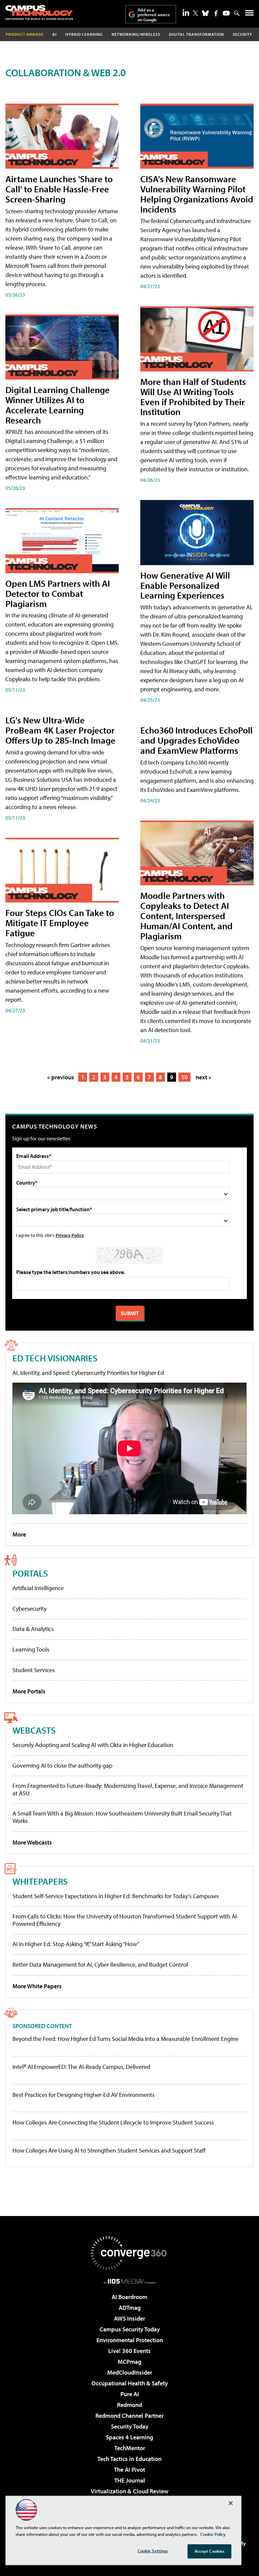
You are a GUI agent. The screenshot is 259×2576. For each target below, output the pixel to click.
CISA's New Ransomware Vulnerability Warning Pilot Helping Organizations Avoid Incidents (197, 194)
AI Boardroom (129, 2297)
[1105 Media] (130, 2281)
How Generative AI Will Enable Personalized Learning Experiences (185, 585)
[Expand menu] (249, 14)
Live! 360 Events (129, 2351)
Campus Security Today (130, 2329)
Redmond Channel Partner (129, 2416)
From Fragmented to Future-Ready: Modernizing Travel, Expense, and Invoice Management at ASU (128, 1789)
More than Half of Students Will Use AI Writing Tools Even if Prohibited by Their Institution (193, 397)
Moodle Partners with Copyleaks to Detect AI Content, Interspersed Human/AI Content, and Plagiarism (186, 916)
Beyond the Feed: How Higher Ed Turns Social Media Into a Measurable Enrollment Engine (125, 2039)
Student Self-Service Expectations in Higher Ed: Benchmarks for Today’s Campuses (116, 1896)
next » (203, 1077)
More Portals (29, 1691)
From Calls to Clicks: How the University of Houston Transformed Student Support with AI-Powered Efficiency (126, 1920)
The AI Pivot (129, 2470)
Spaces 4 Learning (129, 2437)
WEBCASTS (34, 1730)
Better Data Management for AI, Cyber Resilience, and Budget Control (100, 1964)
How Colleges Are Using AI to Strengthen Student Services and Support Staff (109, 2151)
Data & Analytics (33, 1629)
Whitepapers (40, 1881)
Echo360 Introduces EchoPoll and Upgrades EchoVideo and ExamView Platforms (196, 740)
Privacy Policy (70, 1235)
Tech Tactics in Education (129, 2459)
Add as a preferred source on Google (154, 15)
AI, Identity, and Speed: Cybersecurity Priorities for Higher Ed (88, 1373)
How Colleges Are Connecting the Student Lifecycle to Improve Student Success (113, 2123)
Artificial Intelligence (38, 1588)
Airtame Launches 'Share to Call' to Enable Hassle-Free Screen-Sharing (59, 189)
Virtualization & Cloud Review (129, 2491)
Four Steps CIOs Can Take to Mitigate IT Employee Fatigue (60, 923)
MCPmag (129, 2362)
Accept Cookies (210, 2551)
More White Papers (37, 1986)
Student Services (34, 1670)
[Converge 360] (129, 2253)
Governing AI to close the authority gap (62, 1765)
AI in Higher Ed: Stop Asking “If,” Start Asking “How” (76, 1944)
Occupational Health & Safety (130, 2383)
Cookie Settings (153, 2551)
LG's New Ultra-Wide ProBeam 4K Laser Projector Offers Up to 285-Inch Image (60, 730)
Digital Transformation (196, 34)
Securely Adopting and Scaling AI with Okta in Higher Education (93, 1745)
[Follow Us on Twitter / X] (196, 13)
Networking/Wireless (136, 34)
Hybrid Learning (84, 34)
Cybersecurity (30, 1609)
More (19, 1534)
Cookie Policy (213, 2534)
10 (184, 1077)
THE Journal (130, 2480)
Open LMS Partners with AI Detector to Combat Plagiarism (58, 593)
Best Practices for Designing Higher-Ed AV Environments (83, 2095)
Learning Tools (31, 1649)
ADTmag (130, 2308)
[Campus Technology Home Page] (39, 12)
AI (54, 34)
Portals (30, 1573)
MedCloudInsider (130, 2372)
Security (242, 34)
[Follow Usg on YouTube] (226, 13)
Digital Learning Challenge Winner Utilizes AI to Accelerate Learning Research (57, 405)
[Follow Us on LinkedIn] (186, 12)
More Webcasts (32, 1842)
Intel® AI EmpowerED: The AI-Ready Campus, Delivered (81, 2067)
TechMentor (130, 2448)
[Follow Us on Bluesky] (205, 13)
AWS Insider (129, 2318)
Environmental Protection (130, 2340)
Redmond (129, 2405)
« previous (61, 1077)
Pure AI (130, 2394)
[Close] (231, 2503)
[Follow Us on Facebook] (216, 13)
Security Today (130, 2426)
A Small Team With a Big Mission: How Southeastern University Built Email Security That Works (122, 1817)
